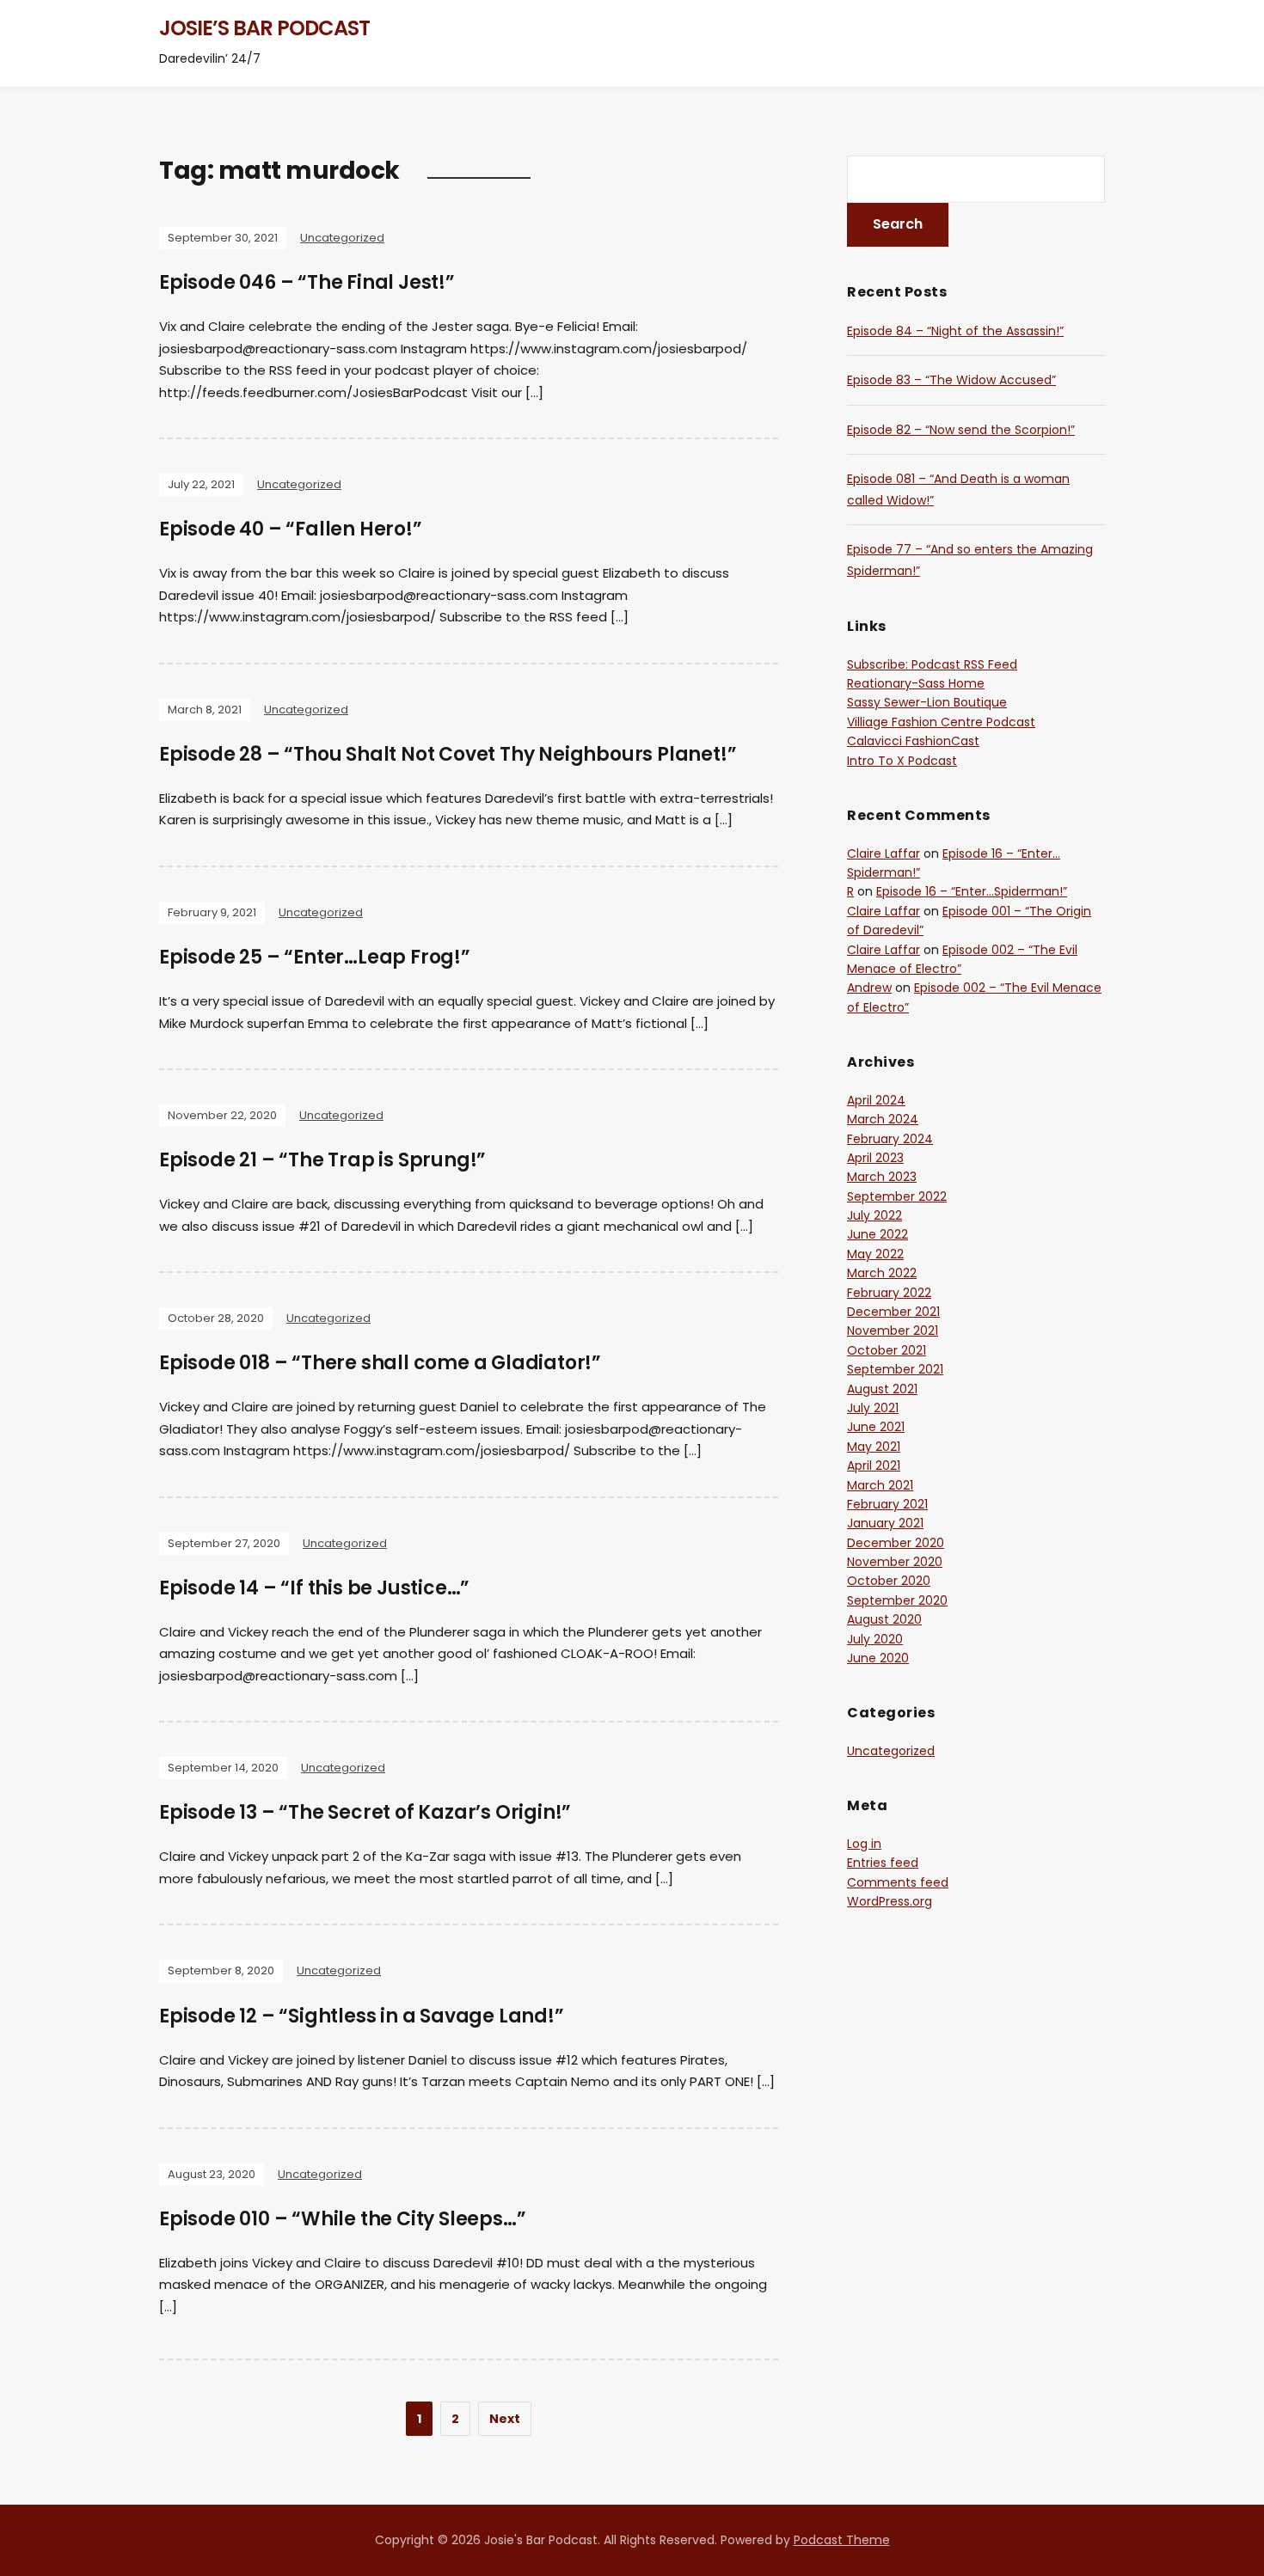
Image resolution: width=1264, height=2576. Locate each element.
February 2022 (889, 1293)
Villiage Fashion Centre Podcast (941, 722)
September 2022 (897, 1196)
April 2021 (874, 1465)
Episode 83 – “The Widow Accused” (951, 380)
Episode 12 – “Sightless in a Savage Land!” (362, 2016)
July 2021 (873, 1408)
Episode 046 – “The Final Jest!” (307, 282)
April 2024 (876, 1100)
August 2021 (882, 1389)
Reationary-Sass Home (916, 683)
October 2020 (889, 1581)
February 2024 (890, 1139)
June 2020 (878, 1658)
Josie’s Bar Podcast (264, 28)
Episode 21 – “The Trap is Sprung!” (322, 1160)
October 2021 (887, 1350)
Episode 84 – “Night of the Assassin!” (955, 331)
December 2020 (896, 1543)
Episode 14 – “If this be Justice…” (314, 1588)
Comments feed (898, 1882)
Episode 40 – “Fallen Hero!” (291, 529)
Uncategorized (342, 238)
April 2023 (875, 1158)
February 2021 (887, 1504)
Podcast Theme (842, 2540)
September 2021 (895, 1369)
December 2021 (893, 1312)
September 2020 (897, 1600)
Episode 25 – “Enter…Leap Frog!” (315, 957)
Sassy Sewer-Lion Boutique (927, 702)
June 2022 (877, 1234)
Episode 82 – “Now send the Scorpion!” (961, 430)
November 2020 (895, 1562)
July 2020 (875, 1639)
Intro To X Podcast (902, 761)
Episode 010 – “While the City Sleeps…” (342, 2219)
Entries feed (883, 1863)
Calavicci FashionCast (913, 741)
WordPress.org (890, 1901)
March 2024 (883, 1119)
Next (505, 2419)
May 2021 (874, 1447)
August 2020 (884, 1619)
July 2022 (874, 1215)
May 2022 (875, 1254)
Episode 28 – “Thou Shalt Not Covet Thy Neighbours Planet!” (448, 754)
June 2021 (876, 1427)
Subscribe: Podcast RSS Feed (932, 664)
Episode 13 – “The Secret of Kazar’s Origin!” (365, 1812)
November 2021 (893, 1331)
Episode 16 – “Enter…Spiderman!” (972, 891)
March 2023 (882, 1177)
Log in (864, 1844)
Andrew (869, 988)
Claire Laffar (884, 854)
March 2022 (882, 1273)
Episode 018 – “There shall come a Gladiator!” (380, 1363)
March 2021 (880, 1485)
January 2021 (885, 1523)
